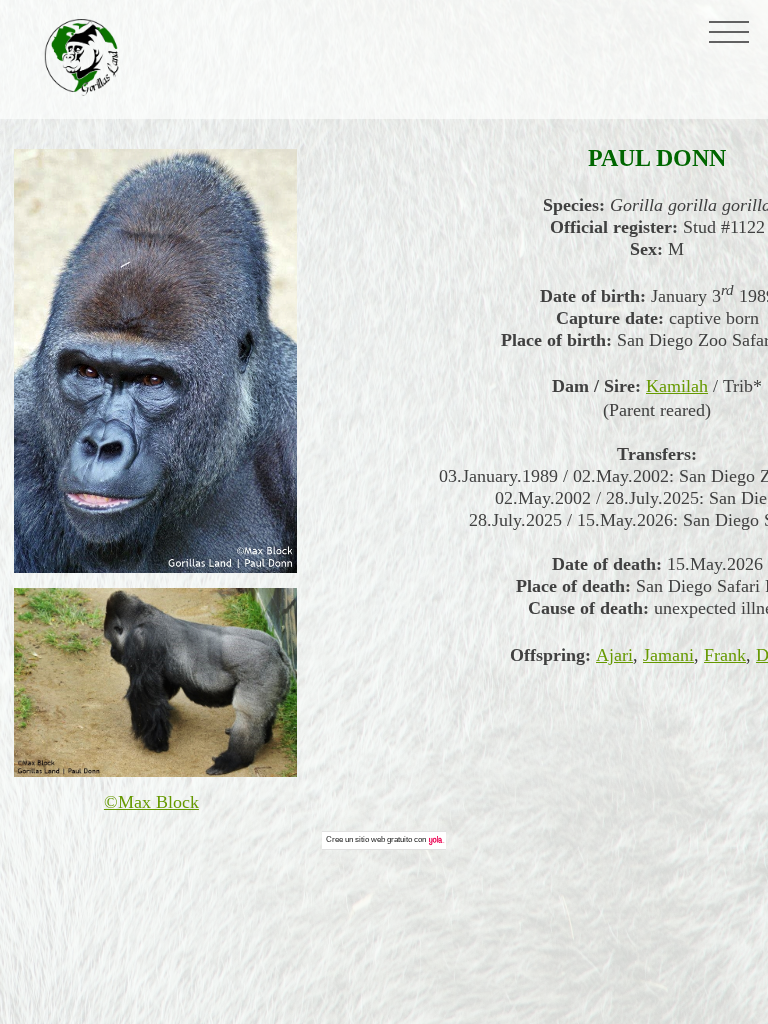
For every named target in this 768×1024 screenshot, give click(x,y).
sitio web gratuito (383, 839)
